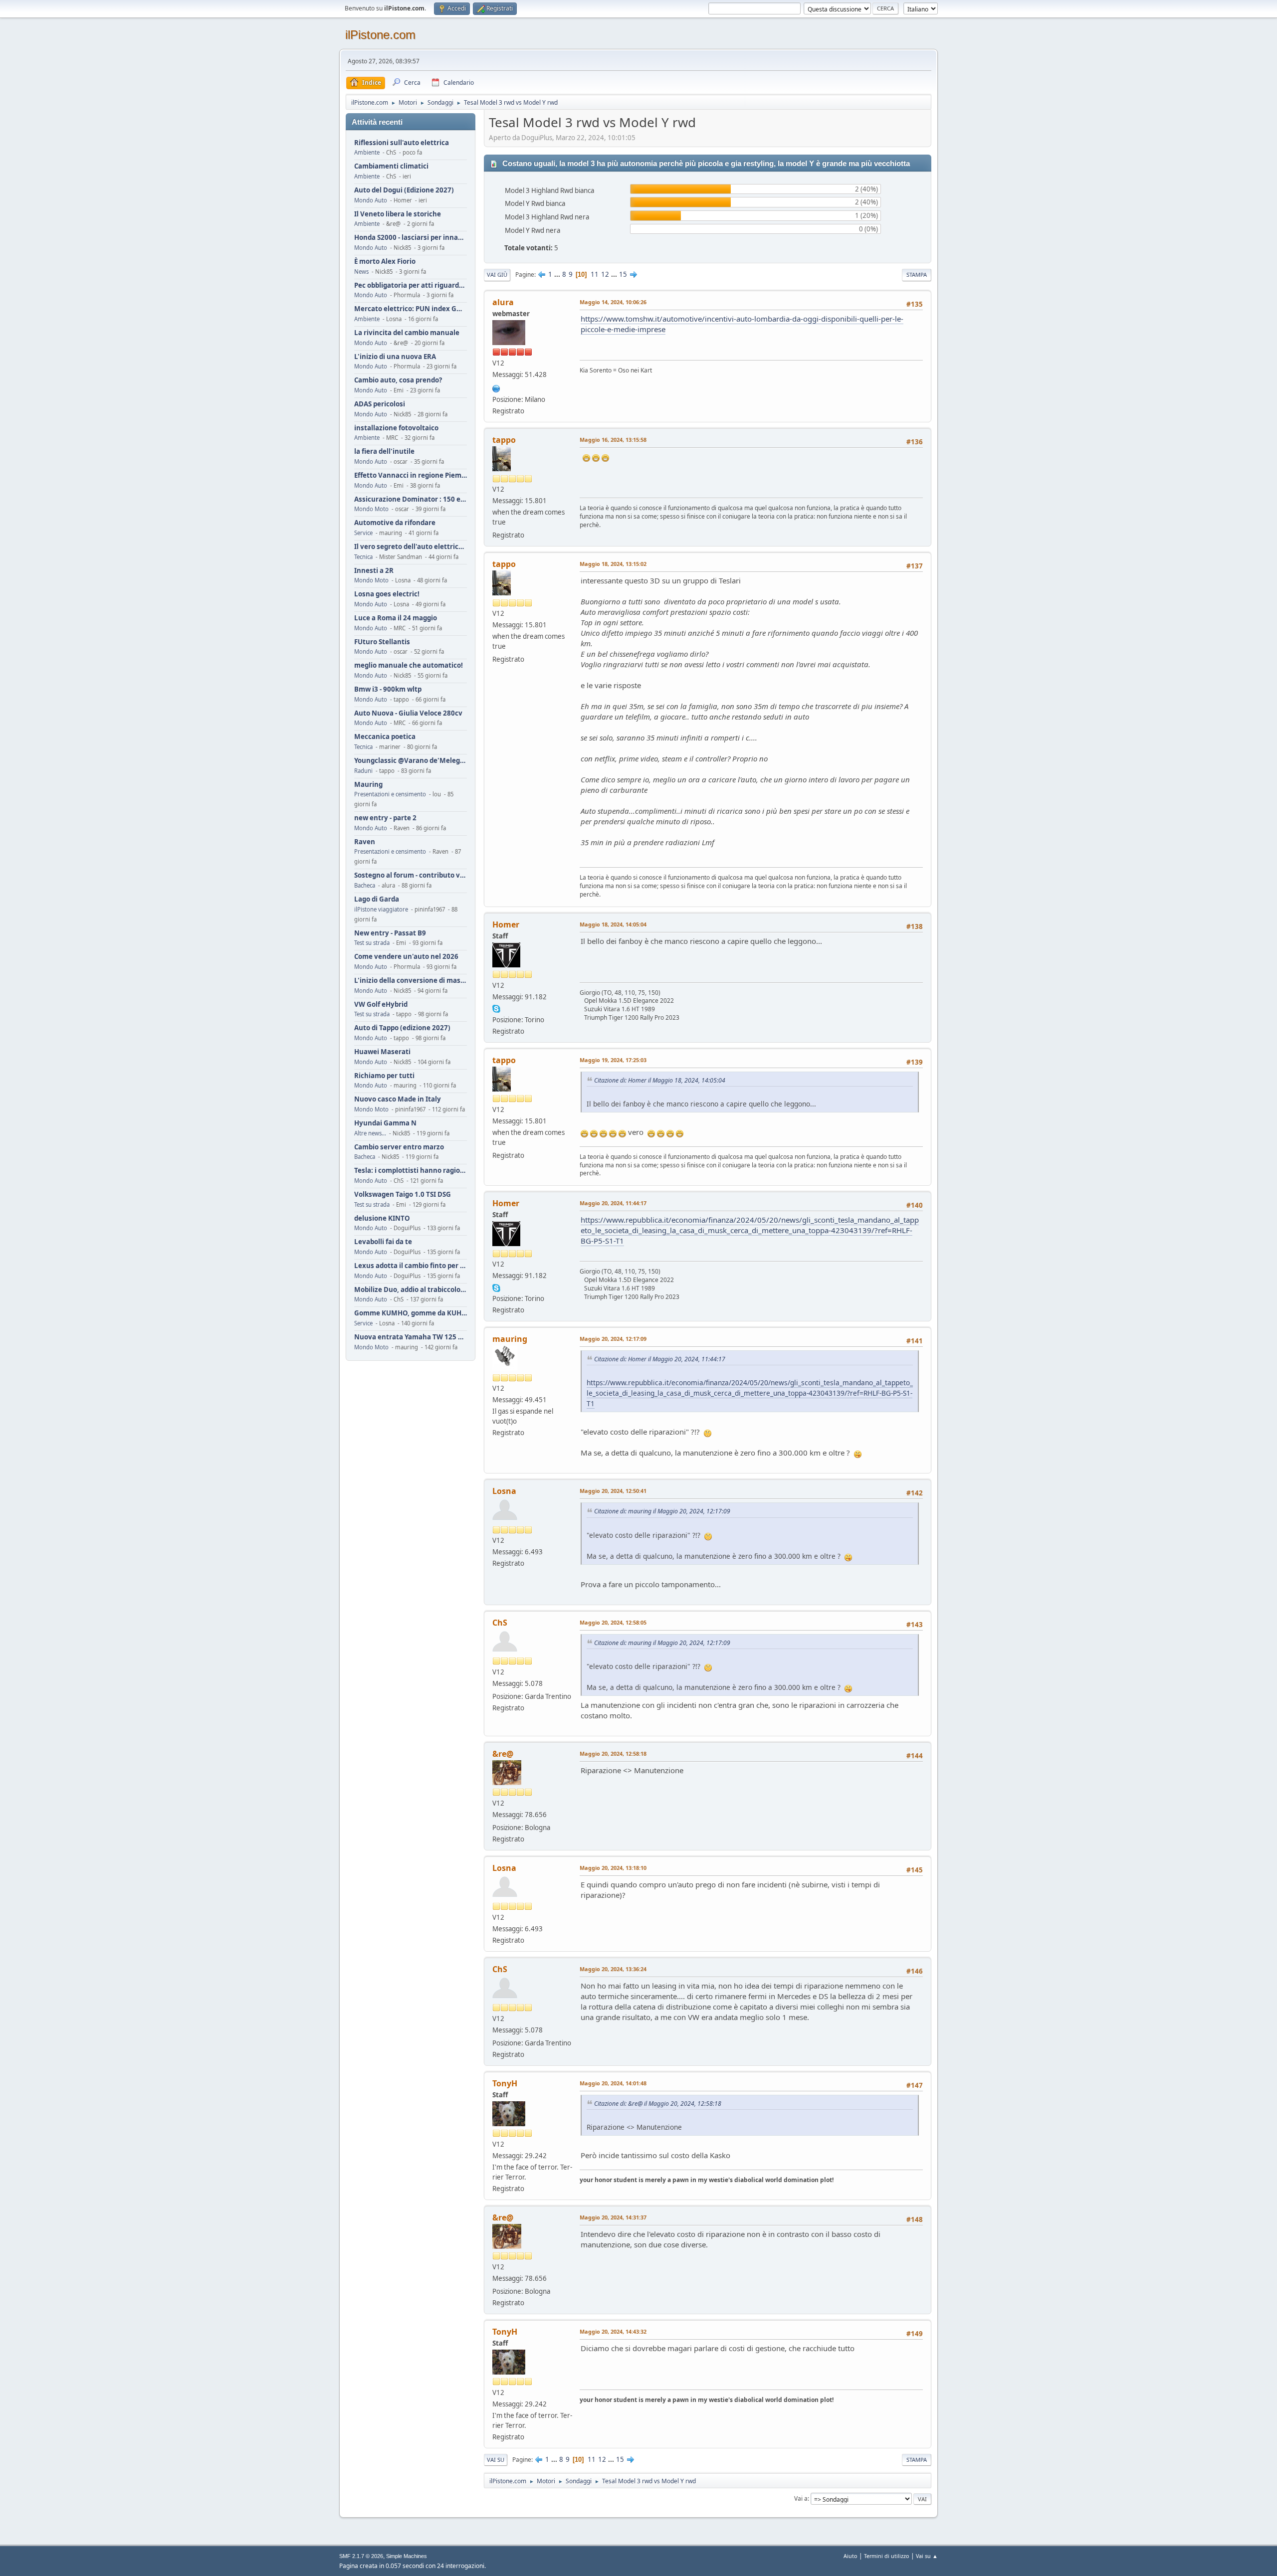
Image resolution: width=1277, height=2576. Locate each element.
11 (595, 274)
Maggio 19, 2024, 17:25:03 (613, 1060)
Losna (504, 1491)
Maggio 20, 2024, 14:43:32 (613, 2331)
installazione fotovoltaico (396, 428)
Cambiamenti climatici (391, 166)
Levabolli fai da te (383, 1242)
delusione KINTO (382, 1218)
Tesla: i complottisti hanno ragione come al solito (411, 1171)
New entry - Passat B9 (390, 933)
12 (605, 274)
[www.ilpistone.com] (496, 387)
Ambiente (367, 152)
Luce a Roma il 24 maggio (396, 618)
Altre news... (370, 1133)
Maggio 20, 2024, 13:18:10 (613, 1868)
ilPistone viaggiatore (381, 909)
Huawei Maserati (382, 1052)
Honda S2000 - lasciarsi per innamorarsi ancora (411, 238)
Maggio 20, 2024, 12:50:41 (613, 1491)
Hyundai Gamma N (385, 1123)
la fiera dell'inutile (384, 452)
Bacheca (365, 885)
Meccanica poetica (385, 737)
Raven (365, 842)
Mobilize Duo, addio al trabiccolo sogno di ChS (411, 1290)
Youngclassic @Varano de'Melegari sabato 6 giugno (411, 761)
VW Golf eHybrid (381, 1005)
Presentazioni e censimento (390, 794)
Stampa (917, 275)
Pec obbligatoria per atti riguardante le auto (411, 285)
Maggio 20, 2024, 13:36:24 (613, 1969)
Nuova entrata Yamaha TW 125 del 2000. (411, 1337)
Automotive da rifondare (395, 523)
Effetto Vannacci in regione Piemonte (411, 475)
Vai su (496, 2460)
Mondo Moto (371, 509)
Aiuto (851, 2556)
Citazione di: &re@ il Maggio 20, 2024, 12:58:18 (658, 2104)
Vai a (801, 2498)
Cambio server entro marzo (399, 1147)
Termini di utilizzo (887, 2556)
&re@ (503, 1754)
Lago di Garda (377, 899)
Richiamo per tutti (384, 1076)
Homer (506, 924)
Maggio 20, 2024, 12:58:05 (613, 1622)
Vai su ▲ (927, 2556)
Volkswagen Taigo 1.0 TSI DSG (403, 1195)
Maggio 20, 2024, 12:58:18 (613, 1753)
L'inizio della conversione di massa (411, 981)
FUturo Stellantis (382, 642)
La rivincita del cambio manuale (407, 333)
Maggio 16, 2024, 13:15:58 (613, 440)
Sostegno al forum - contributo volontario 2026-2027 (411, 875)
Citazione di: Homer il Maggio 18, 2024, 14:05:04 (660, 1080)
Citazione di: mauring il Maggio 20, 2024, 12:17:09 (662, 1511)
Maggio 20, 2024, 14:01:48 (613, 2083)
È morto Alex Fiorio (385, 262)
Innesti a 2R (374, 571)
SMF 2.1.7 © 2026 (361, 2556)
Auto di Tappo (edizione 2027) (402, 1028)
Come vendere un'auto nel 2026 (406, 957)
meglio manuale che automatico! (409, 665)
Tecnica (363, 557)
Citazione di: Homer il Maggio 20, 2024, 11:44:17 (660, 1359)
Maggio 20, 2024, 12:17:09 (613, 1339)
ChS (500, 1623)
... (558, 274)
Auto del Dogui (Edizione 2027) (404, 190)
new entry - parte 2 (385, 818)
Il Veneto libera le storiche (398, 214)
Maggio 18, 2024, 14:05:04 (613, 924)
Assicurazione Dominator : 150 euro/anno (411, 499)
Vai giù (497, 275)
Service (363, 533)
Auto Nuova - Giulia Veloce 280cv (408, 713)
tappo (504, 440)
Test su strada (372, 943)
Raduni (363, 771)
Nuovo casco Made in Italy (398, 1099)
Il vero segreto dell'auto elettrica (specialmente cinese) (411, 547)
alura (503, 302)
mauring (510, 1339)
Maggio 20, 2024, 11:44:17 (613, 1203)
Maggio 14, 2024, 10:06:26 (613, 302)
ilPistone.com (380, 35)
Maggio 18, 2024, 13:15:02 (613, 564)
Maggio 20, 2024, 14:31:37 (613, 2217)
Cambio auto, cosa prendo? (398, 380)
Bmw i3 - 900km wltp (388, 689)
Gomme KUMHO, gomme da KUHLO (411, 1313)
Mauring (368, 785)
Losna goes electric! (387, 594)
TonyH (505, 2083)
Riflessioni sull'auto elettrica (402, 143)
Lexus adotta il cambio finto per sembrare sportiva (411, 1266)
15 (623, 274)
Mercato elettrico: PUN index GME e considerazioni (411, 309)
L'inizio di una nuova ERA (395, 357)
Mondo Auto (371, 200)
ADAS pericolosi (380, 404)
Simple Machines (407, 2556)
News (361, 272)
